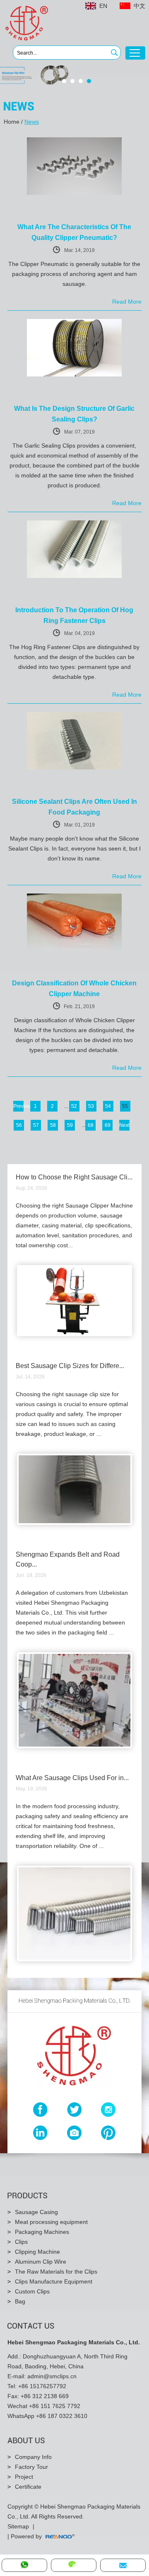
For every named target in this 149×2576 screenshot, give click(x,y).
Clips (21, 2242)
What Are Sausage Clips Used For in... (72, 1778)
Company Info (33, 2457)
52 (74, 1106)
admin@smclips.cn (52, 2376)
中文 (139, 6)
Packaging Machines (42, 2232)
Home (12, 122)
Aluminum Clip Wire (41, 2262)
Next (124, 1125)
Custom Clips (32, 2291)
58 (53, 1125)
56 (19, 1125)
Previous (18, 1106)
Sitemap (18, 2526)
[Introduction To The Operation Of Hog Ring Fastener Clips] (74, 576)
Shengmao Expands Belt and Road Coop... (68, 1559)
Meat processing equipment (51, 2222)
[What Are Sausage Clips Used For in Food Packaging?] (75, 1960)
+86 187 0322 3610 (62, 2416)
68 (91, 1125)
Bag (20, 2301)
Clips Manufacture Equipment (54, 2281)
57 (36, 1125)
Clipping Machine (37, 2252)
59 (70, 1125)
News (32, 122)
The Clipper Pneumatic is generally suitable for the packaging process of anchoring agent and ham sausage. (74, 274)
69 (108, 1125)
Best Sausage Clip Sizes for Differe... (70, 1366)
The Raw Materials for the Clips (56, 2272)
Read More (127, 302)
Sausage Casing (36, 2212)
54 (108, 1106)
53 (91, 1106)
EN (103, 6)
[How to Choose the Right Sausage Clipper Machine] (75, 1335)
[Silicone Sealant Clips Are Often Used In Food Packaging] (74, 768)
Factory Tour (31, 2467)
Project (24, 2477)
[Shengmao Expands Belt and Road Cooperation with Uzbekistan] (75, 1747)
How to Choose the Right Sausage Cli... (74, 1177)
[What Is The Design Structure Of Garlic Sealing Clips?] (74, 375)
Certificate (28, 2487)
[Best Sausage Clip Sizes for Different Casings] (75, 1523)
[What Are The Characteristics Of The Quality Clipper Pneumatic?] (74, 193)
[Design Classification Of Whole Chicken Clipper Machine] (74, 949)
